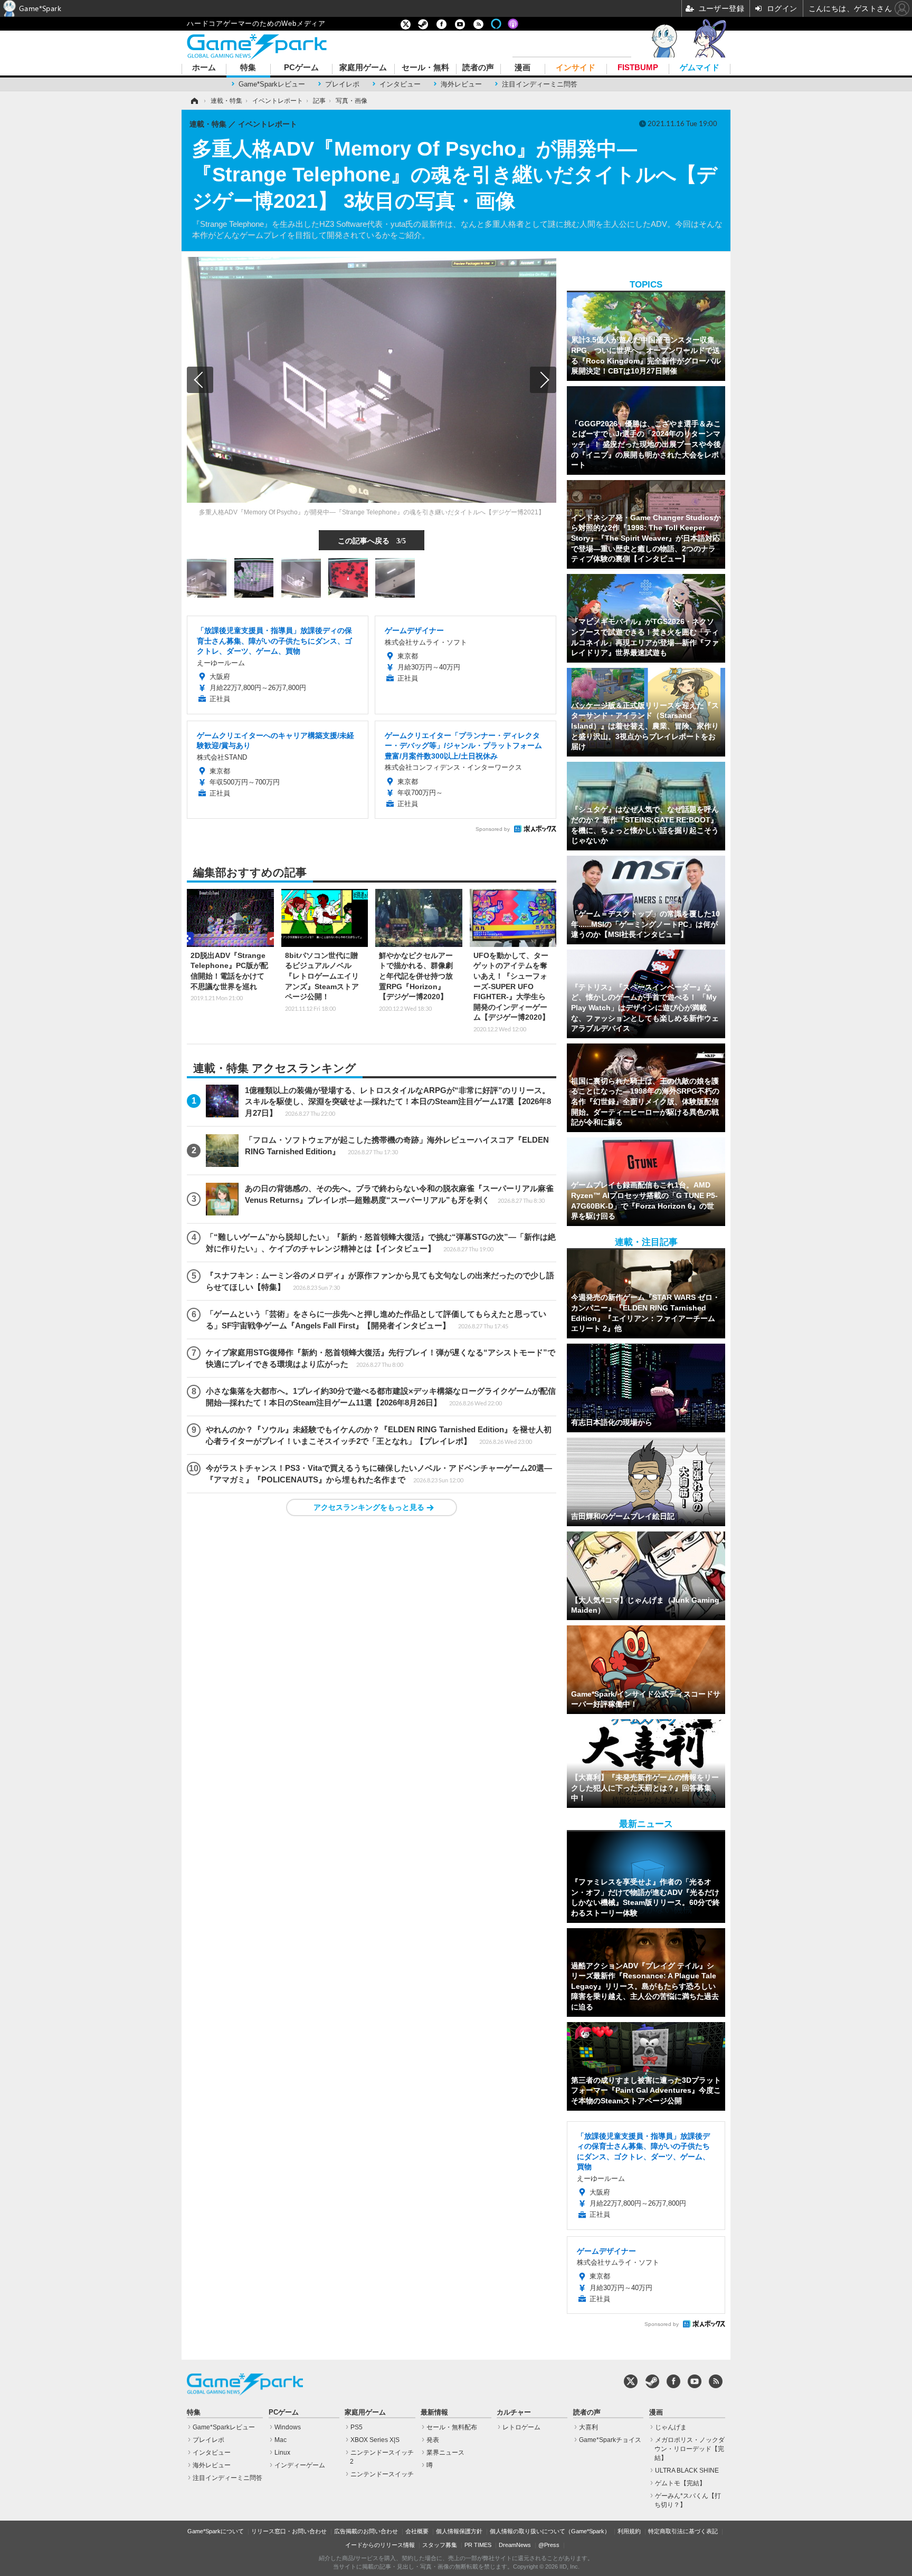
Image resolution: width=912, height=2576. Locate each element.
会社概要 (417, 2531)
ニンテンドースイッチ (382, 2474)
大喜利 (588, 2427)
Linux (282, 2453)
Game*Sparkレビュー (272, 84)
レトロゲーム (521, 2427)
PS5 (357, 2427)
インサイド (576, 68)
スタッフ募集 (440, 2545)
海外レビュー (461, 84)
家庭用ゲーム (363, 68)
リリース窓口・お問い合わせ (289, 2531)
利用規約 (629, 2531)
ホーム (204, 68)
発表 (433, 2440)
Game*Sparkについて (216, 2531)
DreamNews (515, 2545)
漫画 (522, 68)
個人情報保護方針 (459, 2531)
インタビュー (400, 84)
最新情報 (434, 2412)
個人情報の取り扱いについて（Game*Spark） (550, 2531)
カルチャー (514, 2412)
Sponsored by (493, 829)
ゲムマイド (700, 68)
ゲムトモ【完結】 (680, 2483)
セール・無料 (425, 68)
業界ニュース (445, 2453)
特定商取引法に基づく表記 (683, 2531)
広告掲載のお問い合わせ (366, 2531)
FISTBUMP (638, 68)
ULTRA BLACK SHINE (687, 2470)
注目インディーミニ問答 (540, 84)
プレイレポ (342, 84)
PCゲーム (301, 68)
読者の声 (478, 68)
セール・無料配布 (452, 2427)
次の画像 (543, 380)
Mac (281, 2440)
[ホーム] (194, 101)
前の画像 (200, 380)
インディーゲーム (300, 2465)
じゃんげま (671, 2427)
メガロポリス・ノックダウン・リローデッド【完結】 (690, 2449)
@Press (549, 2545)
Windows (288, 2427)
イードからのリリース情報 (380, 2545)
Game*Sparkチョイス (610, 2440)
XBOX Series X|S (375, 2440)
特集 (248, 68)
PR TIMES (478, 2545)
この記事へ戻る (372, 540)
